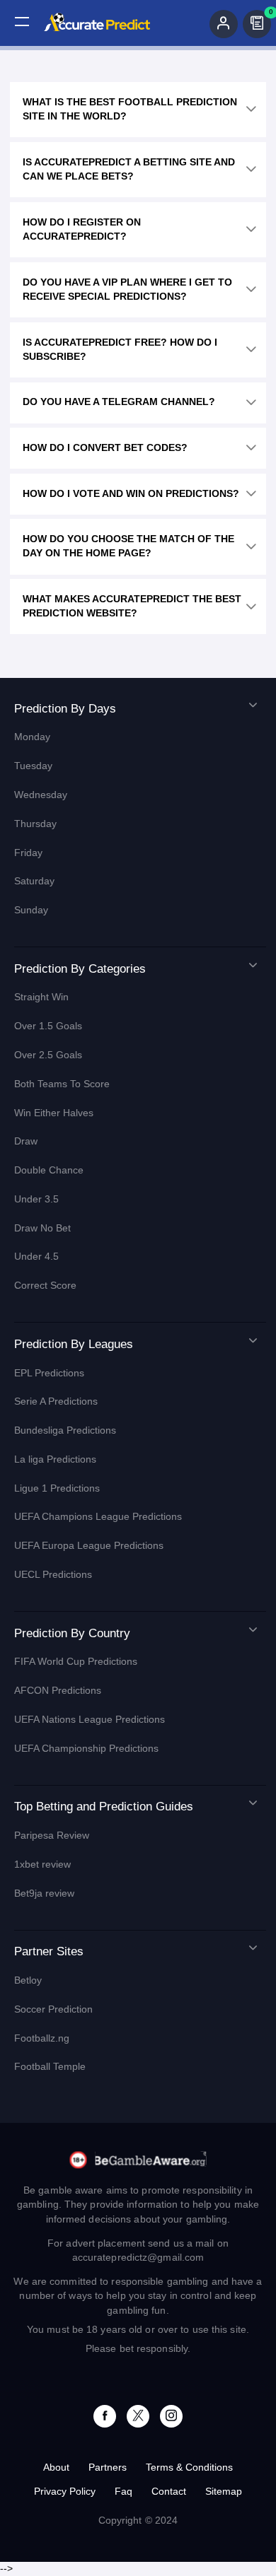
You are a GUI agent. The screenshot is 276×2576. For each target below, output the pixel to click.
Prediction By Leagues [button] (74, 1344)
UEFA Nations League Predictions (90, 1720)
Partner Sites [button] (49, 1951)
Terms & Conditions (189, 2467)
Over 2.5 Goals (48, 1055)
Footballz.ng (42, 2038)
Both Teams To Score (62, 1084)
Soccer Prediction (53, 2009)
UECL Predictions (53, 1575)
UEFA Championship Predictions (86, 1749)
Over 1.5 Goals (48, 1026)
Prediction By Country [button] (72, 1633)
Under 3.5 (36, 1199)
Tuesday (33, 766)
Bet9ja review (44, 1893)
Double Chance (49, 1170)
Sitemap (224, 2492)
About (56, 2467)
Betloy (28, 1980)
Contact (169, 2492)
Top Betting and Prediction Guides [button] (104, 1807)
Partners (108, 2467)
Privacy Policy (65, 2492)
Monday (32, 737)
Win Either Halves (54, 1113)
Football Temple (50, 2067)
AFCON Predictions (58, 1691)
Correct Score (45, 1286)
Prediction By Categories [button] (80, 969)
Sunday (31, 910)
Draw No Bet (42, 1228)
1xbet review (42, 1864)
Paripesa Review (52, 1836)
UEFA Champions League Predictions (98, 1517)
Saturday (34, 881)
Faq (123, 2492)
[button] (22, 22)
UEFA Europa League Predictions (89, 1546)
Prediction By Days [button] (65, 709)
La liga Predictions (55, 1459)
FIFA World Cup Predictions (76, 1662)
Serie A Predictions (56, 1401)
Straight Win (41, 997)
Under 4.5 (36, 1257)
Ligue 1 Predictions (57, 1488)
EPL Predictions (49, 1373)
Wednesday (41, 795)
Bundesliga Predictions (65, 1430)
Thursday (35, 824)
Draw (26, 1141)
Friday (28, 853)
